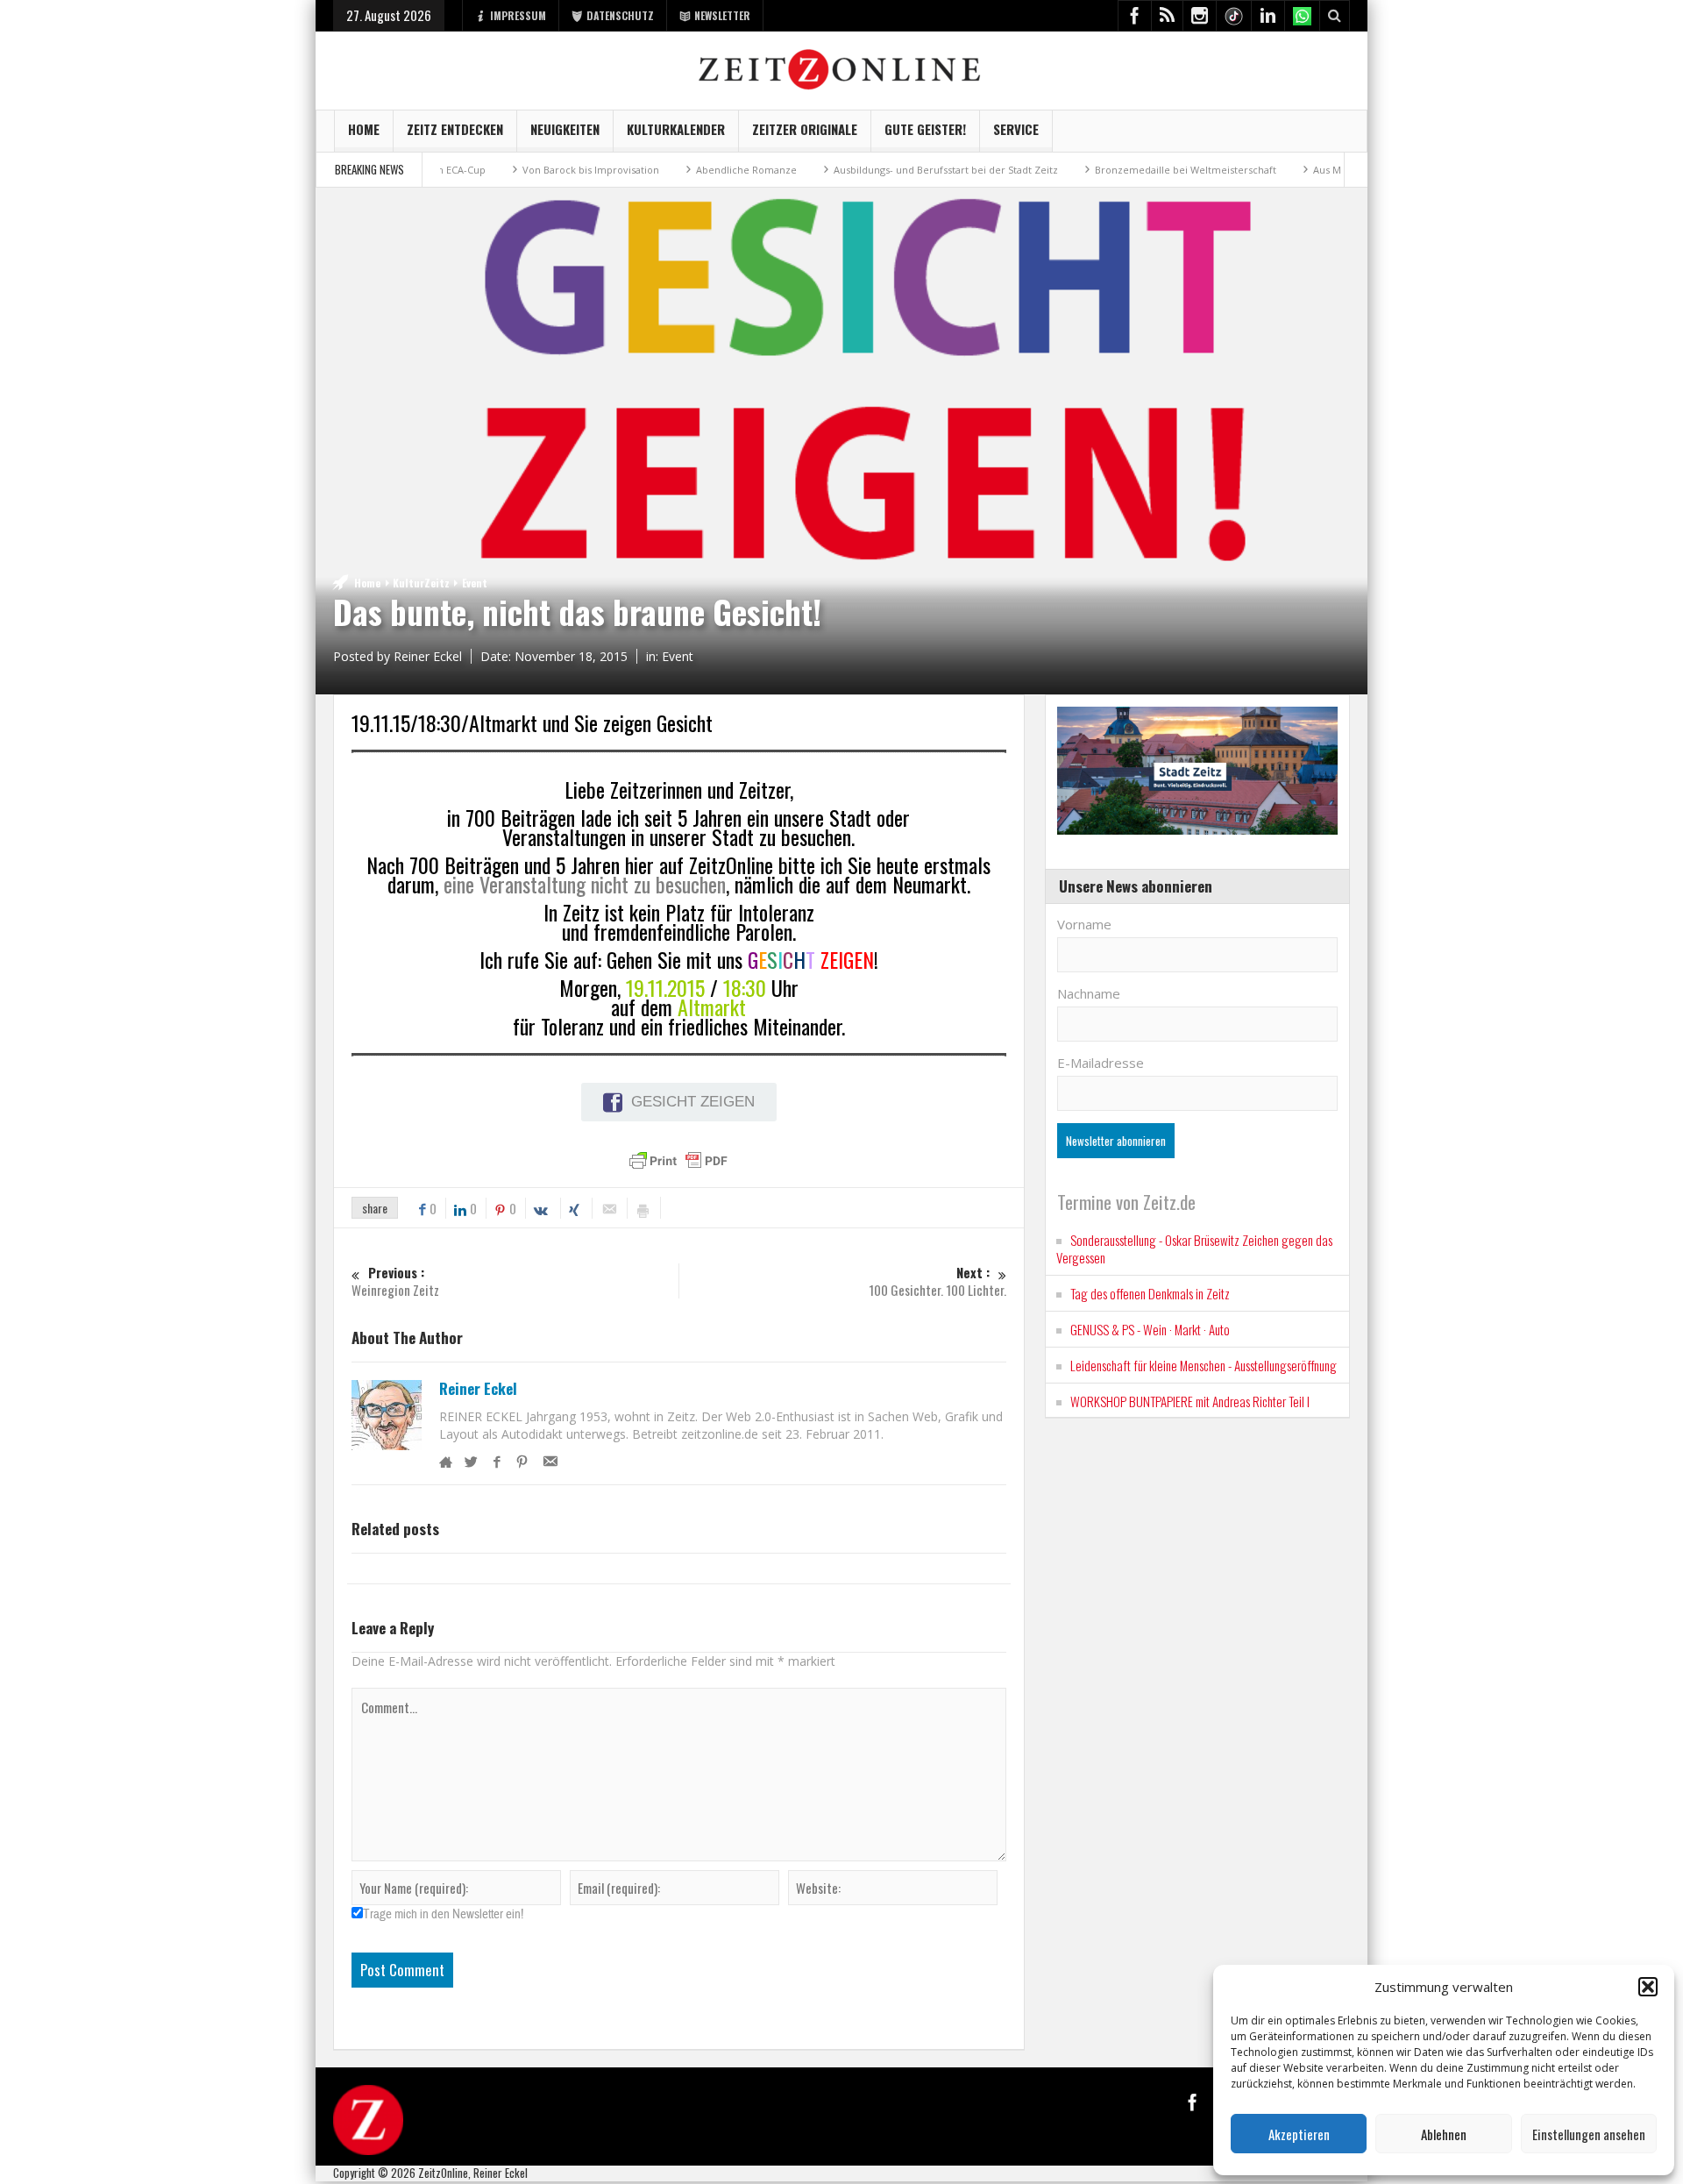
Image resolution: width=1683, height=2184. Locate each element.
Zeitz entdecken (455, 129)
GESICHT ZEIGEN (693, 1102)
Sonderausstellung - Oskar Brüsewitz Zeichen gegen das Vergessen (1194, 1249)
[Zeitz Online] (842, 68)
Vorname (1084, 924)
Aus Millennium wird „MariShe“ (1337, 170)
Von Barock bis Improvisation (542, 170)
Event (475, 583)
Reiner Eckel (478, 1389)
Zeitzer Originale (805, 129)
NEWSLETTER (722, 15)
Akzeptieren (1299, 2134)
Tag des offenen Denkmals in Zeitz (1150, 1293)
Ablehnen (1444, 2134)
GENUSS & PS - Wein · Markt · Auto (1150, 1329)
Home (364, 129)
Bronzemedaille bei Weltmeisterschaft (1136, 170)
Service (1016, 129)
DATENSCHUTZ (620, 15)
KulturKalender (676, 129)
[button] (1648, 1987)
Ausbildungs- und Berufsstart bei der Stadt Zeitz (897, 170)
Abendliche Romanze (697, 170)
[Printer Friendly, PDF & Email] (678, 1161)
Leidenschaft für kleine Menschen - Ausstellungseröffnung (1204, 1365)
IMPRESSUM (518, 15)
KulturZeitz (421, 583)
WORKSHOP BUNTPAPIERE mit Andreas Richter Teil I (1190, 1401)
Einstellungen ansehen (1589, 2134)
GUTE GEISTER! (925, 129)
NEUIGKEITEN (565, 129)
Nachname (1089, 993)
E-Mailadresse (1101, 1063)
